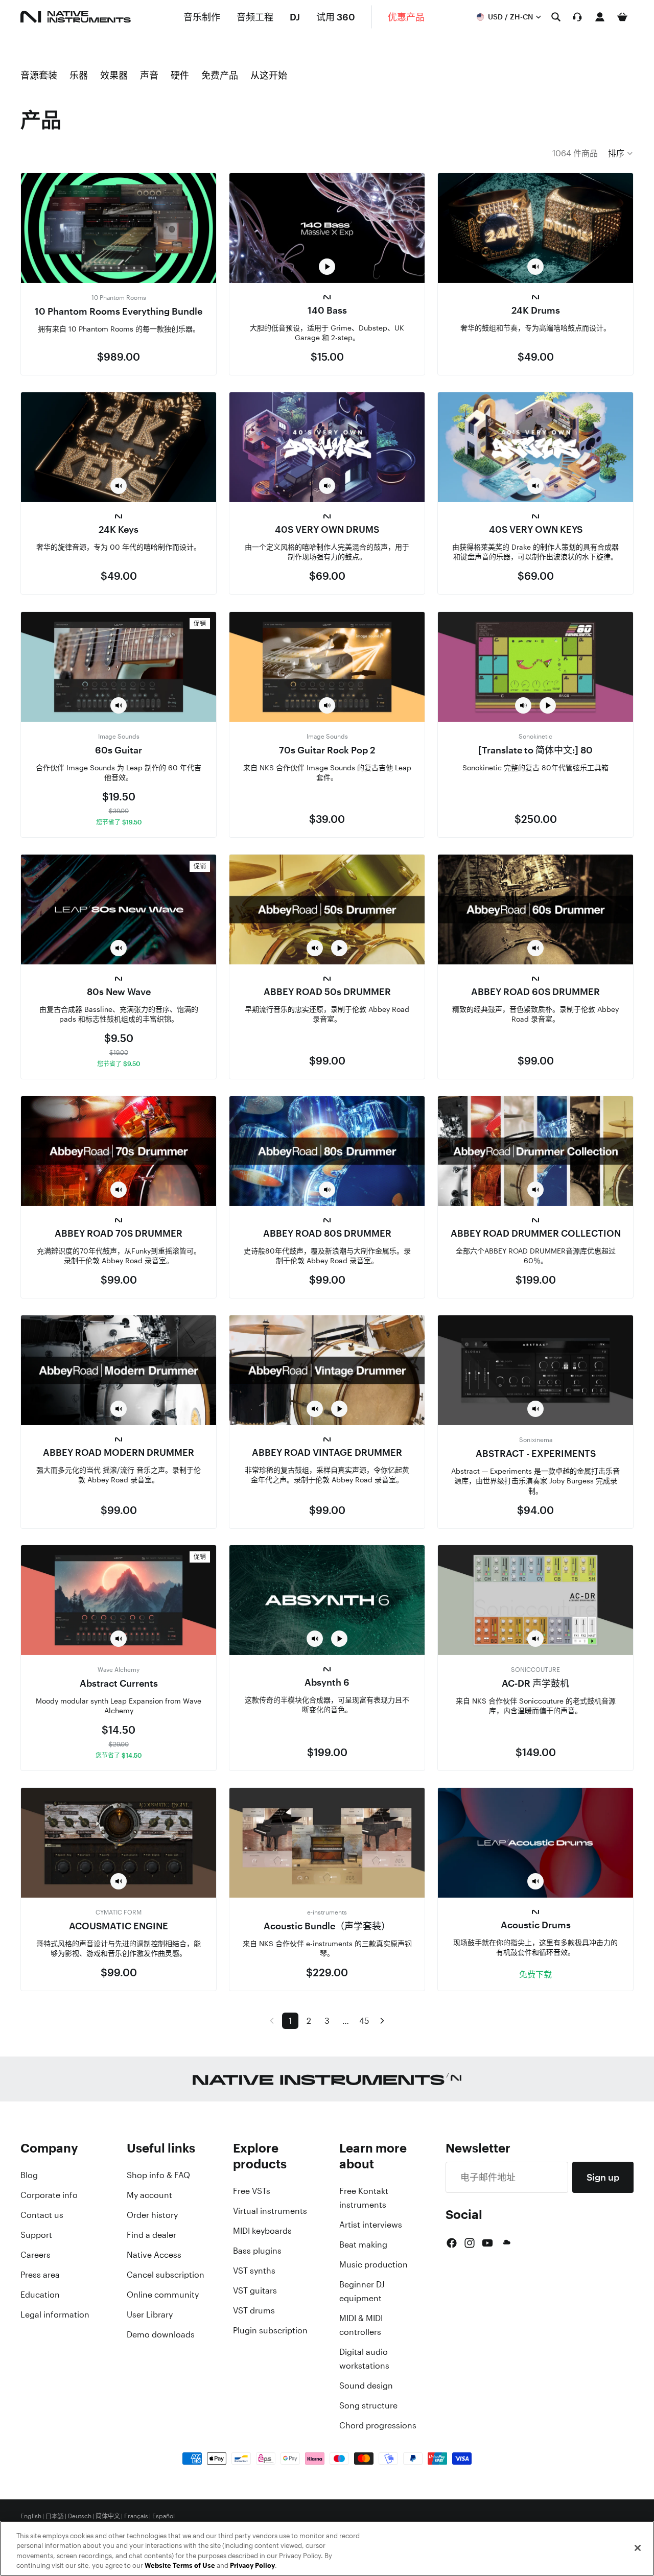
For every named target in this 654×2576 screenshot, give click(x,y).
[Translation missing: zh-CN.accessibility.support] (577, 17)
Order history (152, 2215)
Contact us (42, 2215)
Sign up (603, 2177)
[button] (621, 153)
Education (40, 2295)
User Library (150, 2314)
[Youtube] (487, 2243)
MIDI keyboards (262, 2231)
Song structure (368, 2405)
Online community (163, 2295)
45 (364, 2021)
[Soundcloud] (506, 2243)
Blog (29, 2175)
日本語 (55, 2516)
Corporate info (49, 2195)
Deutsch (80, 2516)
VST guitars (255, 2290)
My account (149, 2195)
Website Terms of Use (180, 2566)
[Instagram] (470, 2243)
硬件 (180, 75)
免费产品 (220, 75)
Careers (36, 2255)
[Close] (638, 2548)
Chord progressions (378, 2425)
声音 (149, 75)
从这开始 (269, 75)
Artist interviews (371, 2225)
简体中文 (108, 2516)
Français (136, 2516)
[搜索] (556, 17)
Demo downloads (161, 2334)
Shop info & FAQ (158, 2175)
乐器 (79, 75)
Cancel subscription (166, 2275)
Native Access (154, 2255)
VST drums (254, 2310)
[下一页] (382, 2021)
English (31, 2516)
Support (36, 2235)
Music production (373, 2264)
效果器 (114, 75)
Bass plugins (257, 2251)
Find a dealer (151, 2235)
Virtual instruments (270, 2211)
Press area (40, 2275)
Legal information (55, 2314)
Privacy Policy (252, 2566)
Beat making (363, 2244)
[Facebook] (452, 2243)
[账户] (600, 17)
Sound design (366, 2385)
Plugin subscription (270, 2330)
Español (163, 2516)
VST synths (254, 2271)
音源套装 (39, 75)
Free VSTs (252, 2191)
